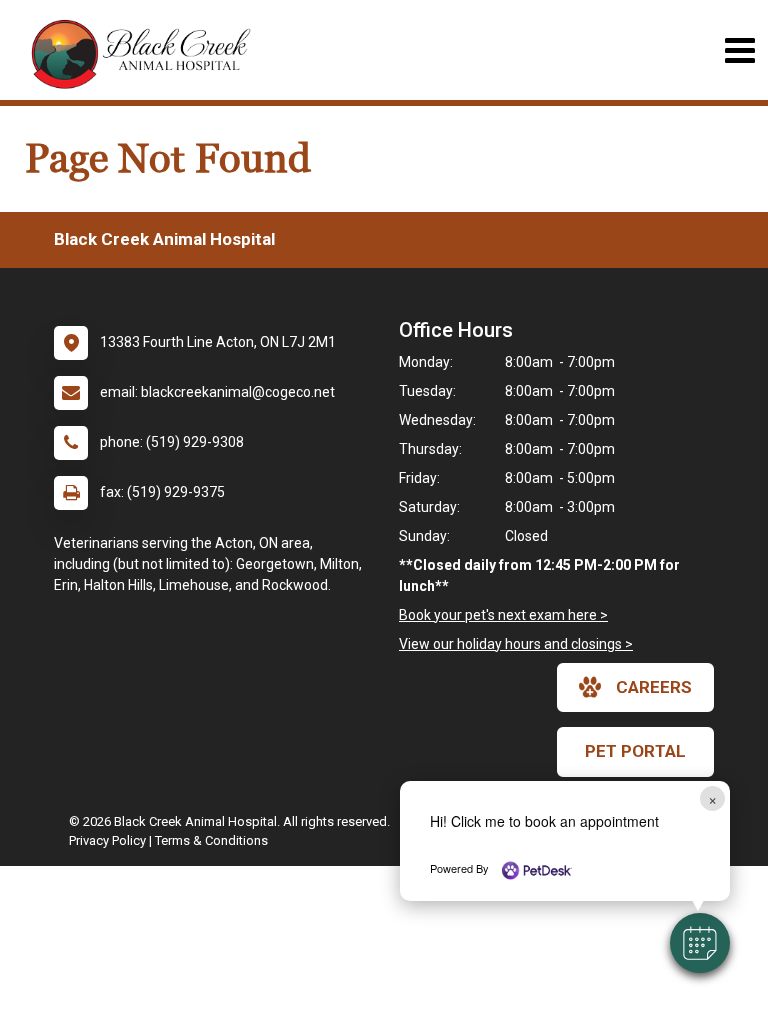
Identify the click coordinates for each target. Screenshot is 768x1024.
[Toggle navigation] (739, 50)
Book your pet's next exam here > (503, 615)
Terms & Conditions (211, 840)
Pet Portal (635, 751)
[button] (700, 943)
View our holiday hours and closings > (516, 644)
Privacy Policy (107, 840)
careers (654, 687)
